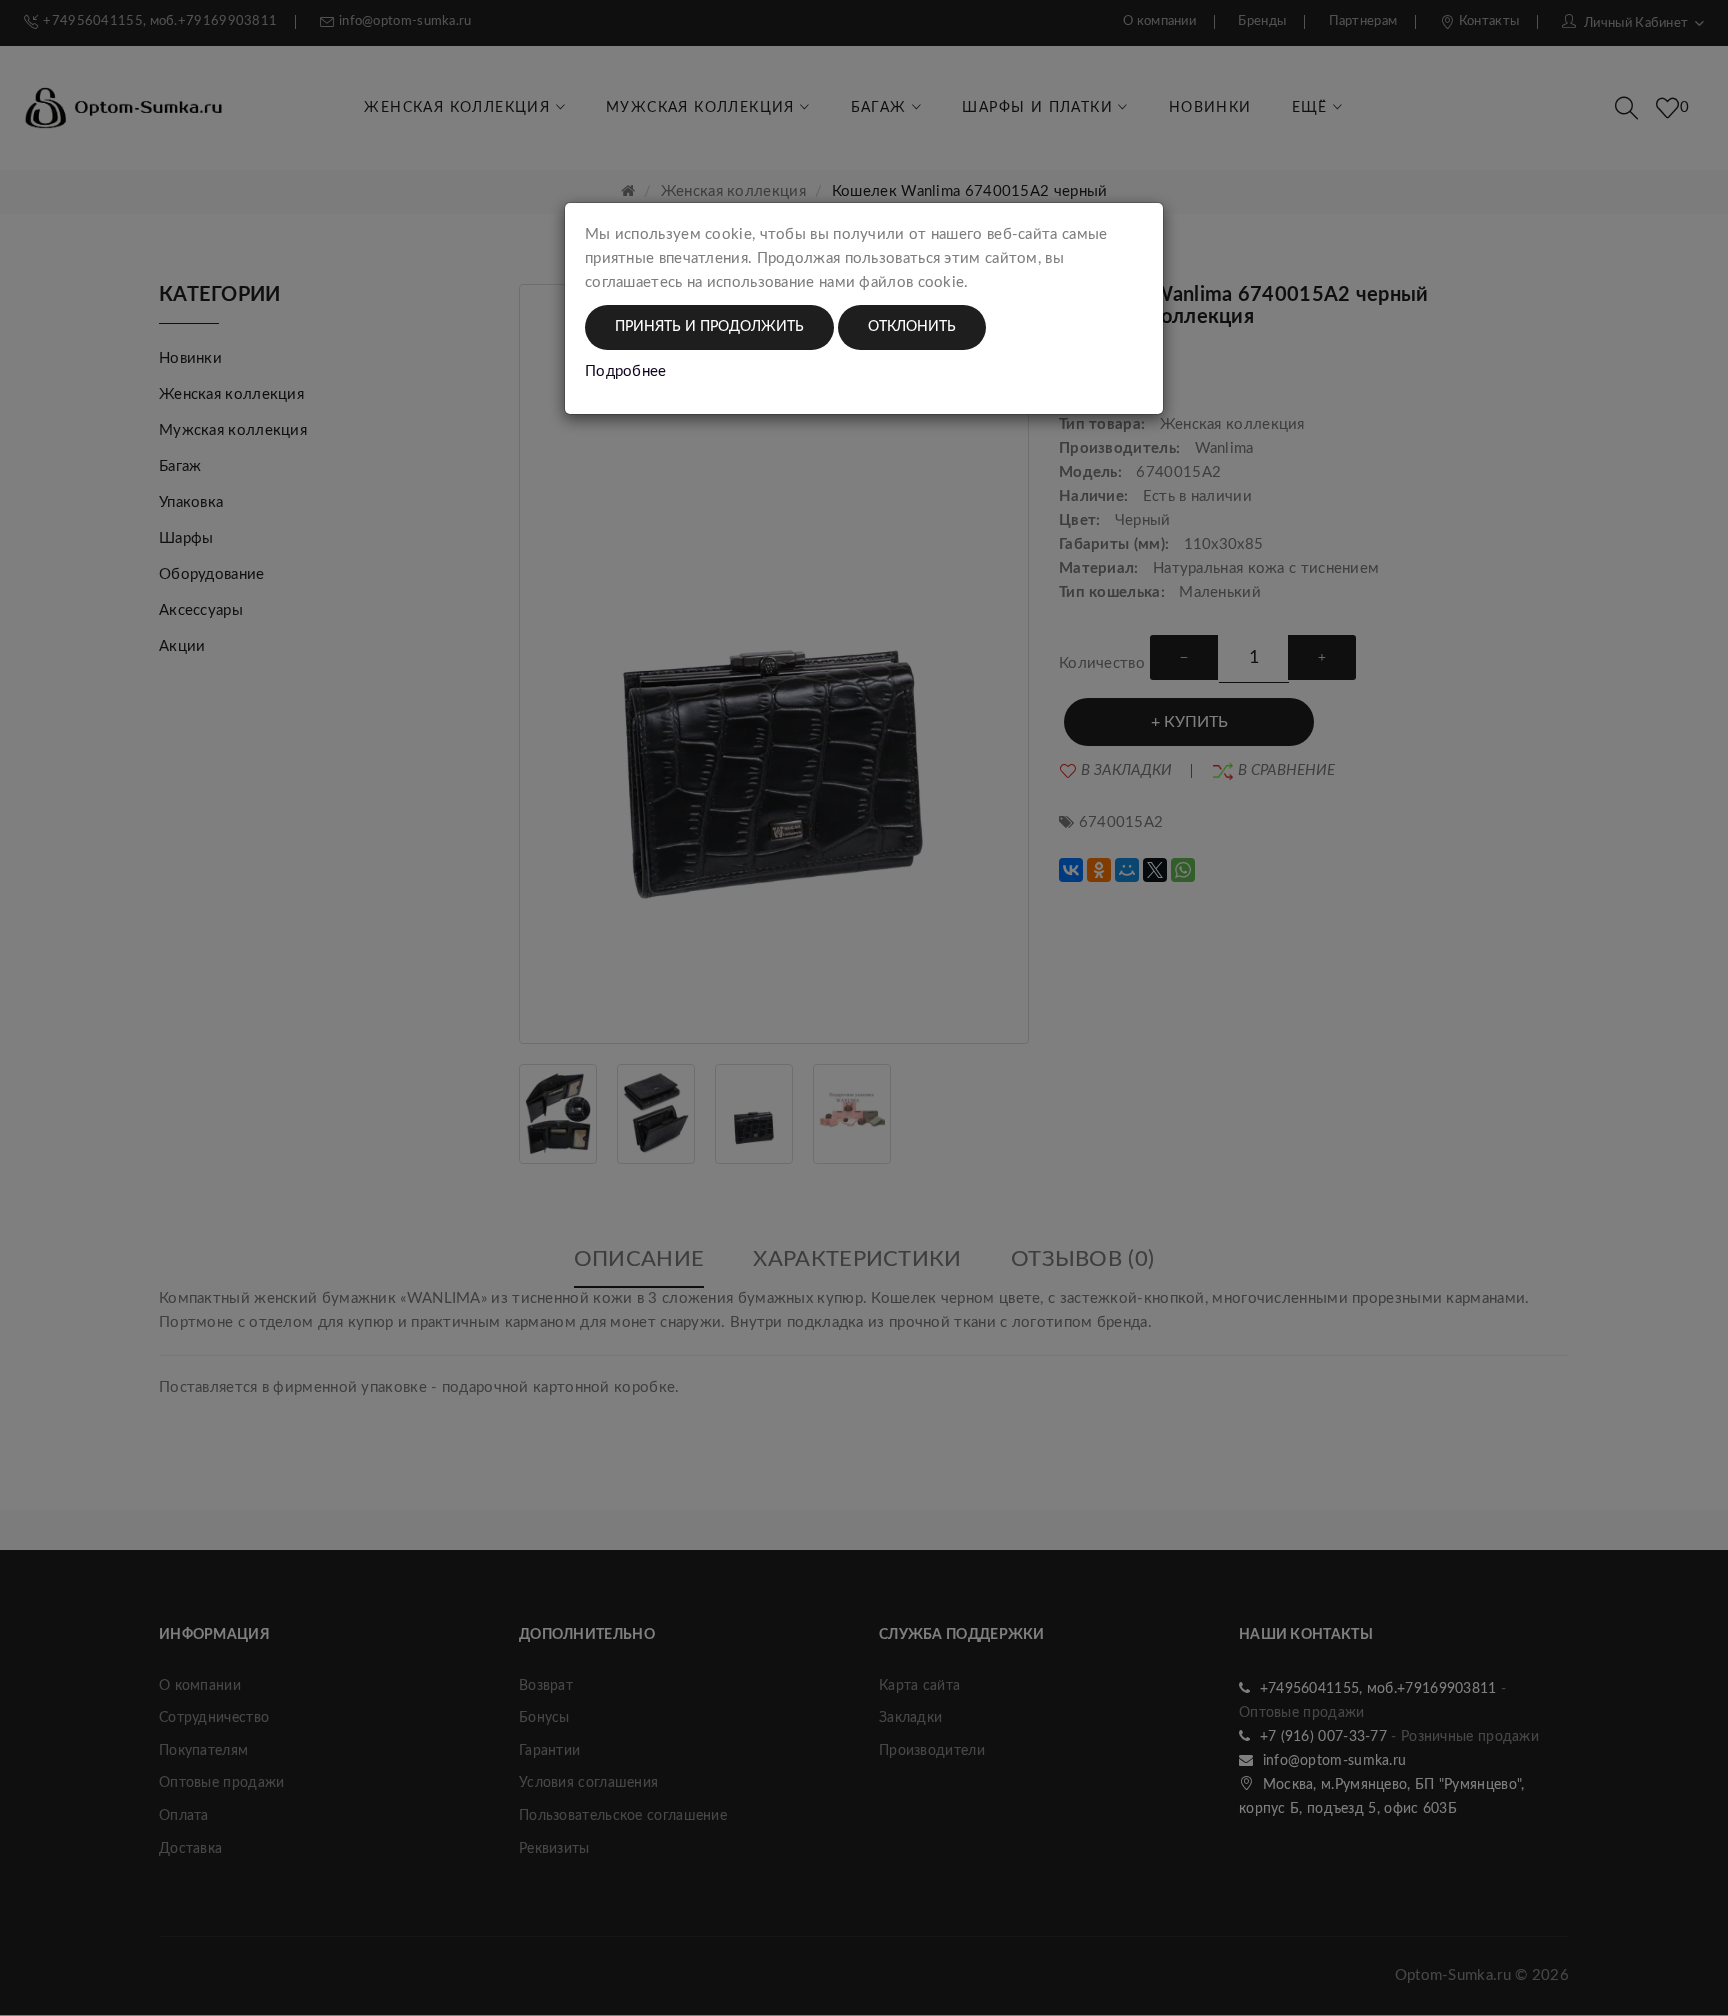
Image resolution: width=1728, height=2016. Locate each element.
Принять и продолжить (709, 327)
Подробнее (626, 371)
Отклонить (912, 327)
